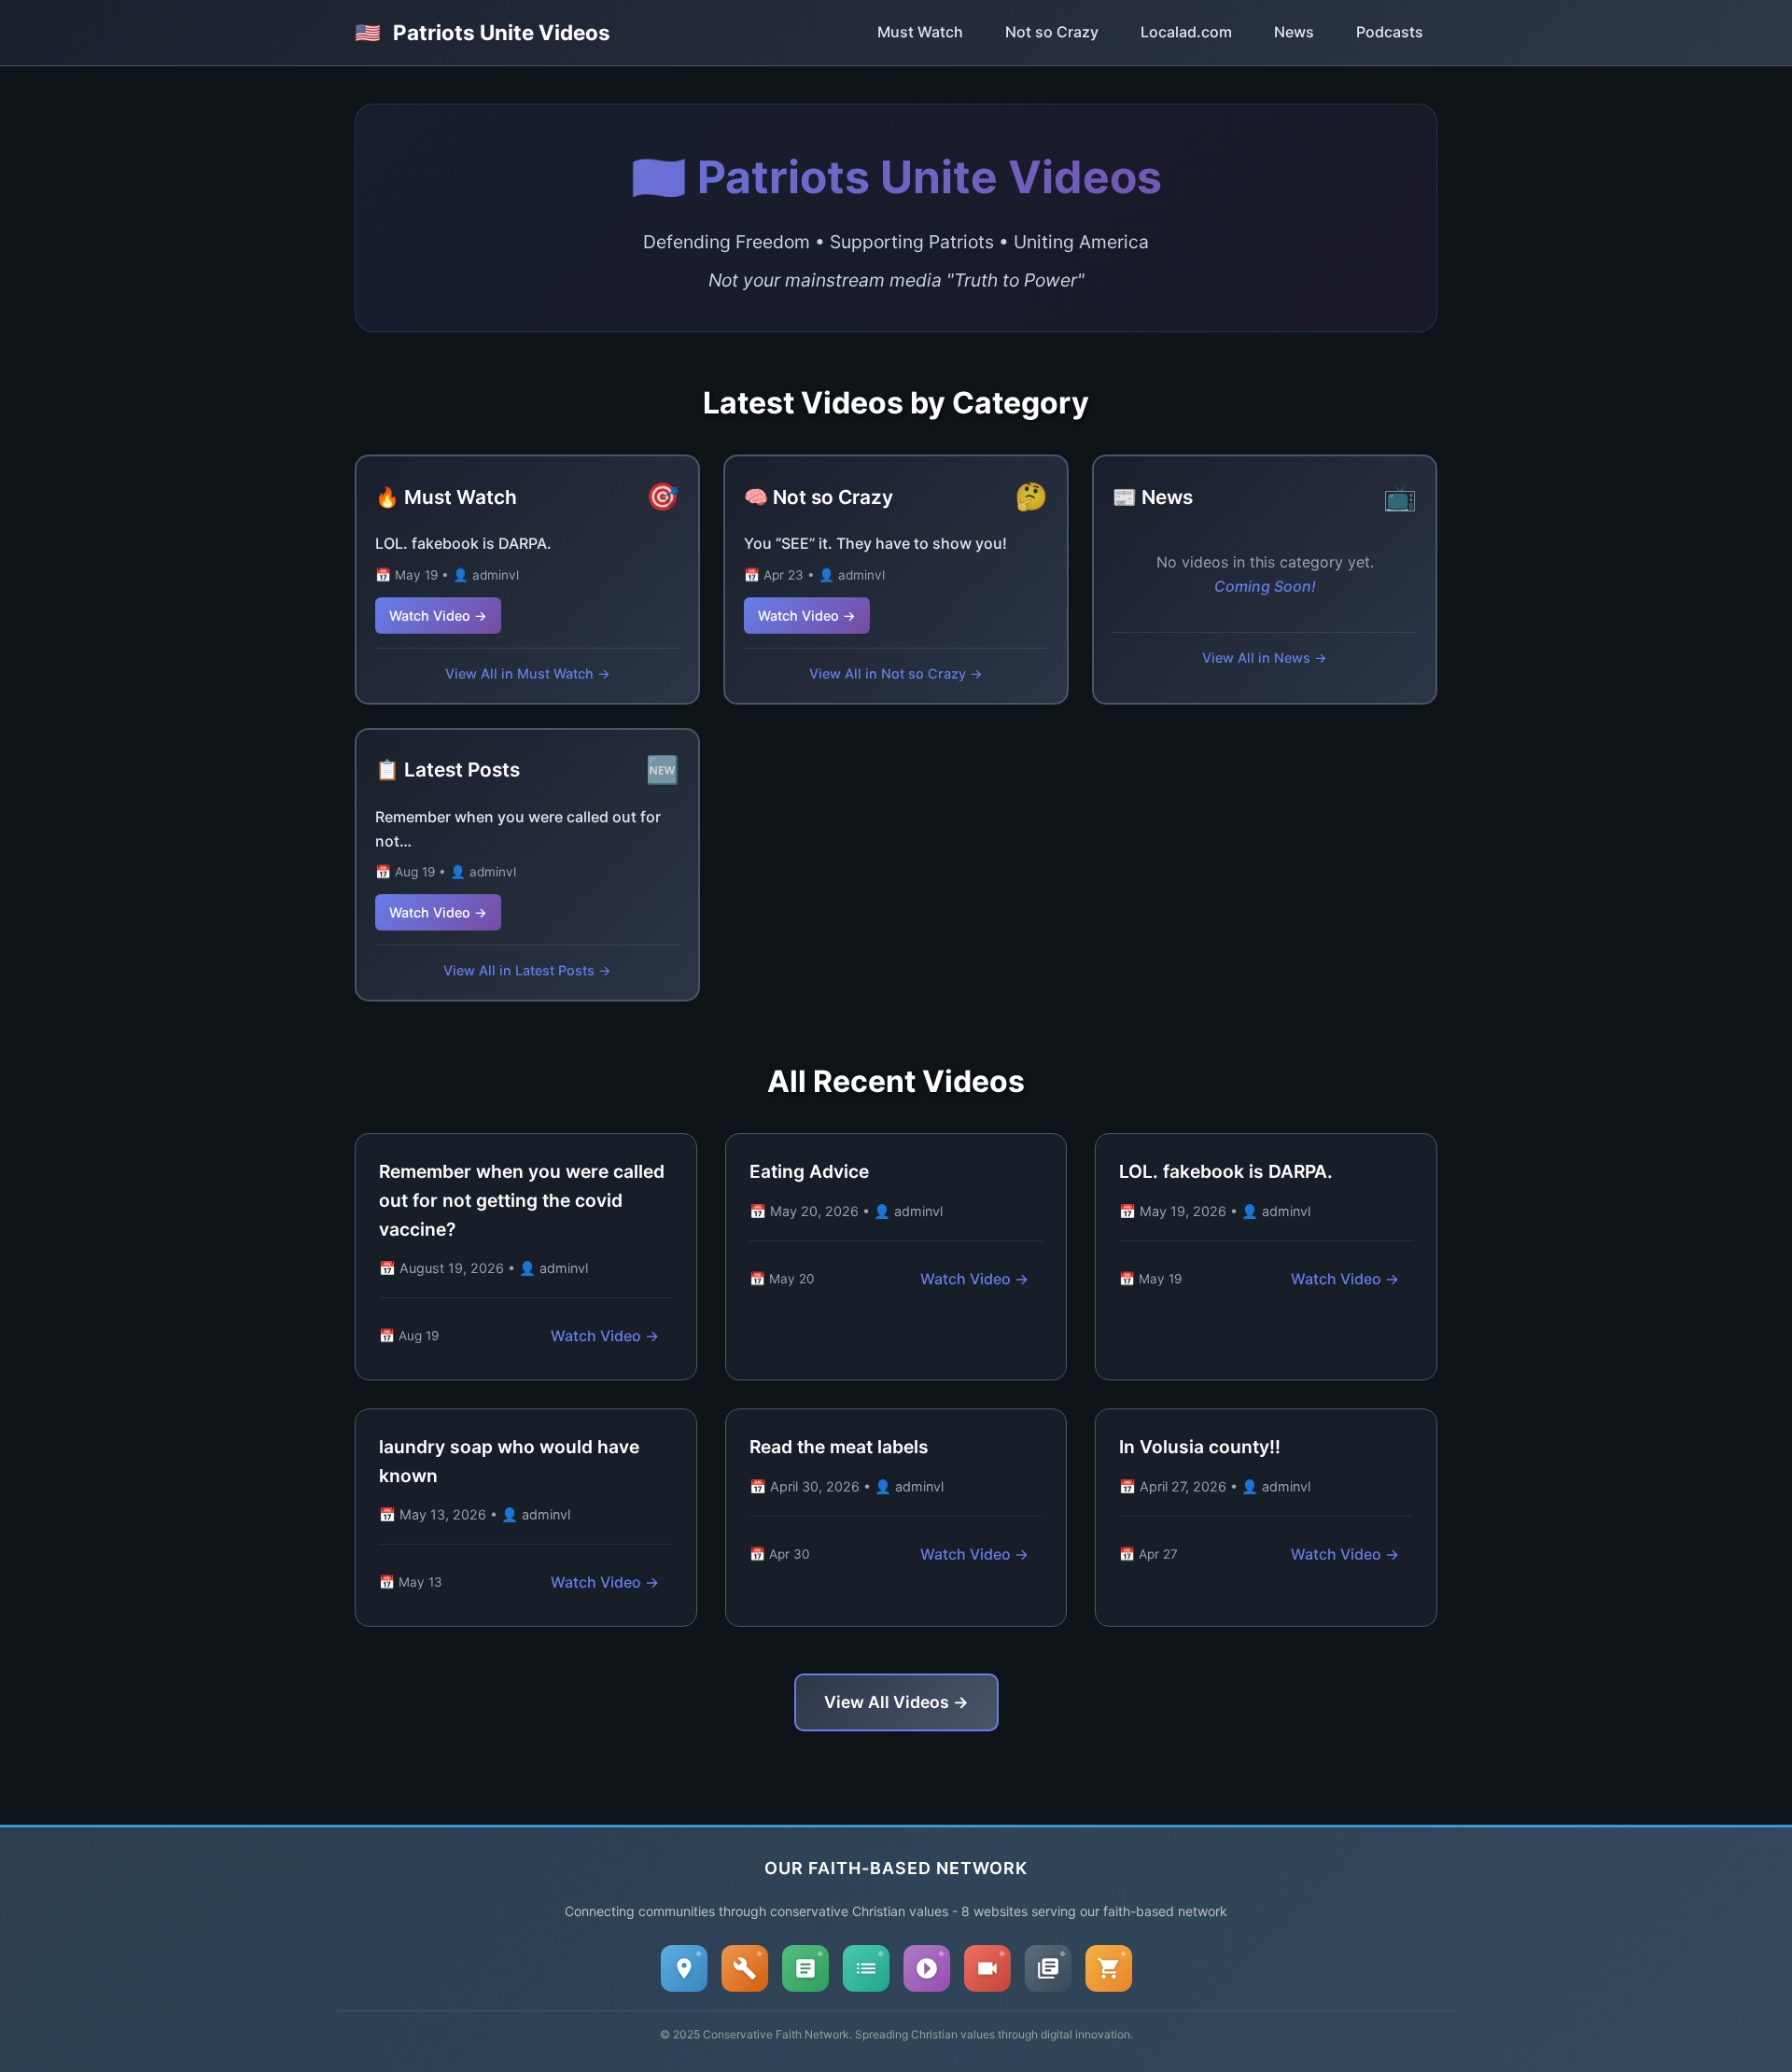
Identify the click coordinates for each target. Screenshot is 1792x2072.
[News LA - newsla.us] (1048, 1968)
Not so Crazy (1052, 32)
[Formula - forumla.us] (805, 1968)
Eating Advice (809, 1171)
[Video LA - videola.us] (987, 1968)
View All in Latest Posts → (527, 970)
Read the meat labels (839, 1447)
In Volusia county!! (1200, 1447)
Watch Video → (438, 616)
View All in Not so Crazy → (896, 673)
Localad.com (1186, 32)
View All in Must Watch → (528, 673)
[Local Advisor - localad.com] (684, 1968)
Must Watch (920, 32)
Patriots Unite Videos (483, 32)
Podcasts (1390, 32)
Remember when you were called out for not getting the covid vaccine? (522, 1200)
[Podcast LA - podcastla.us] (927, 1968)
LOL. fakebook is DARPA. (463, 543)
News (1294, 32)
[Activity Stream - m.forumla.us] (866, 1968)
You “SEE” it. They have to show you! (875, 543)
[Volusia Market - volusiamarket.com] (1109, 1968)
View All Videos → (896, 1702)
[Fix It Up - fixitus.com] (745, 1968)
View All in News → (1265, 658)
